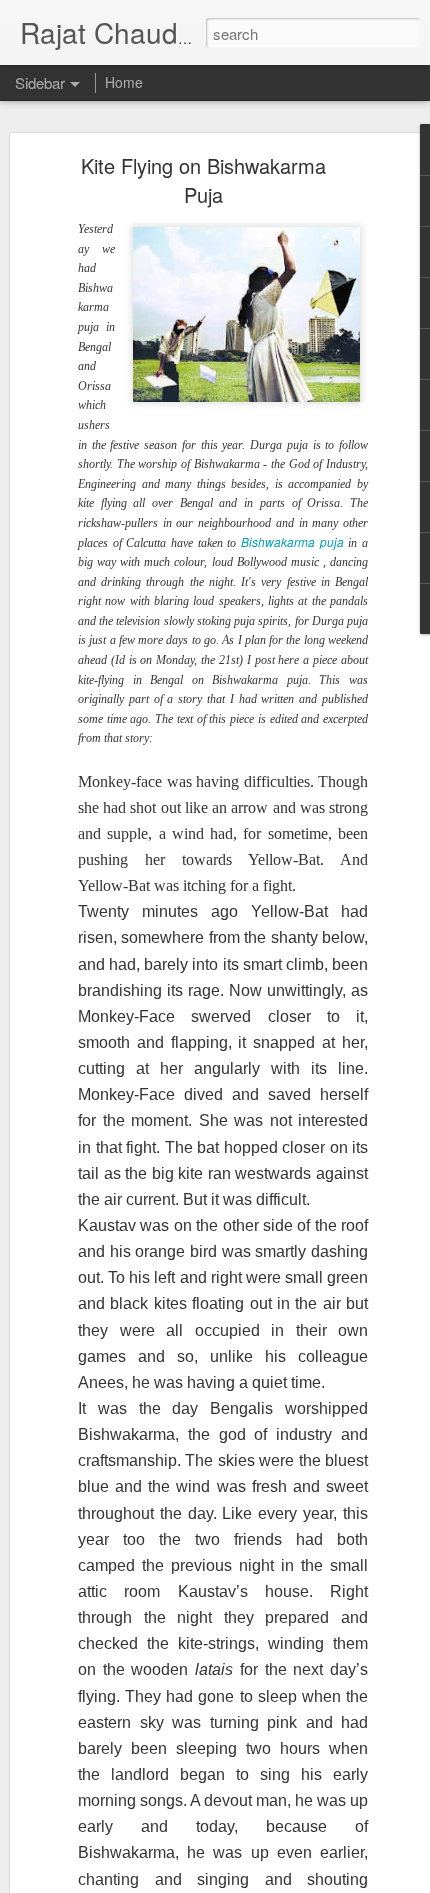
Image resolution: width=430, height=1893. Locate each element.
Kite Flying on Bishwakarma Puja (203, 180)
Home (124, 82)
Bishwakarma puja (292, 542)
